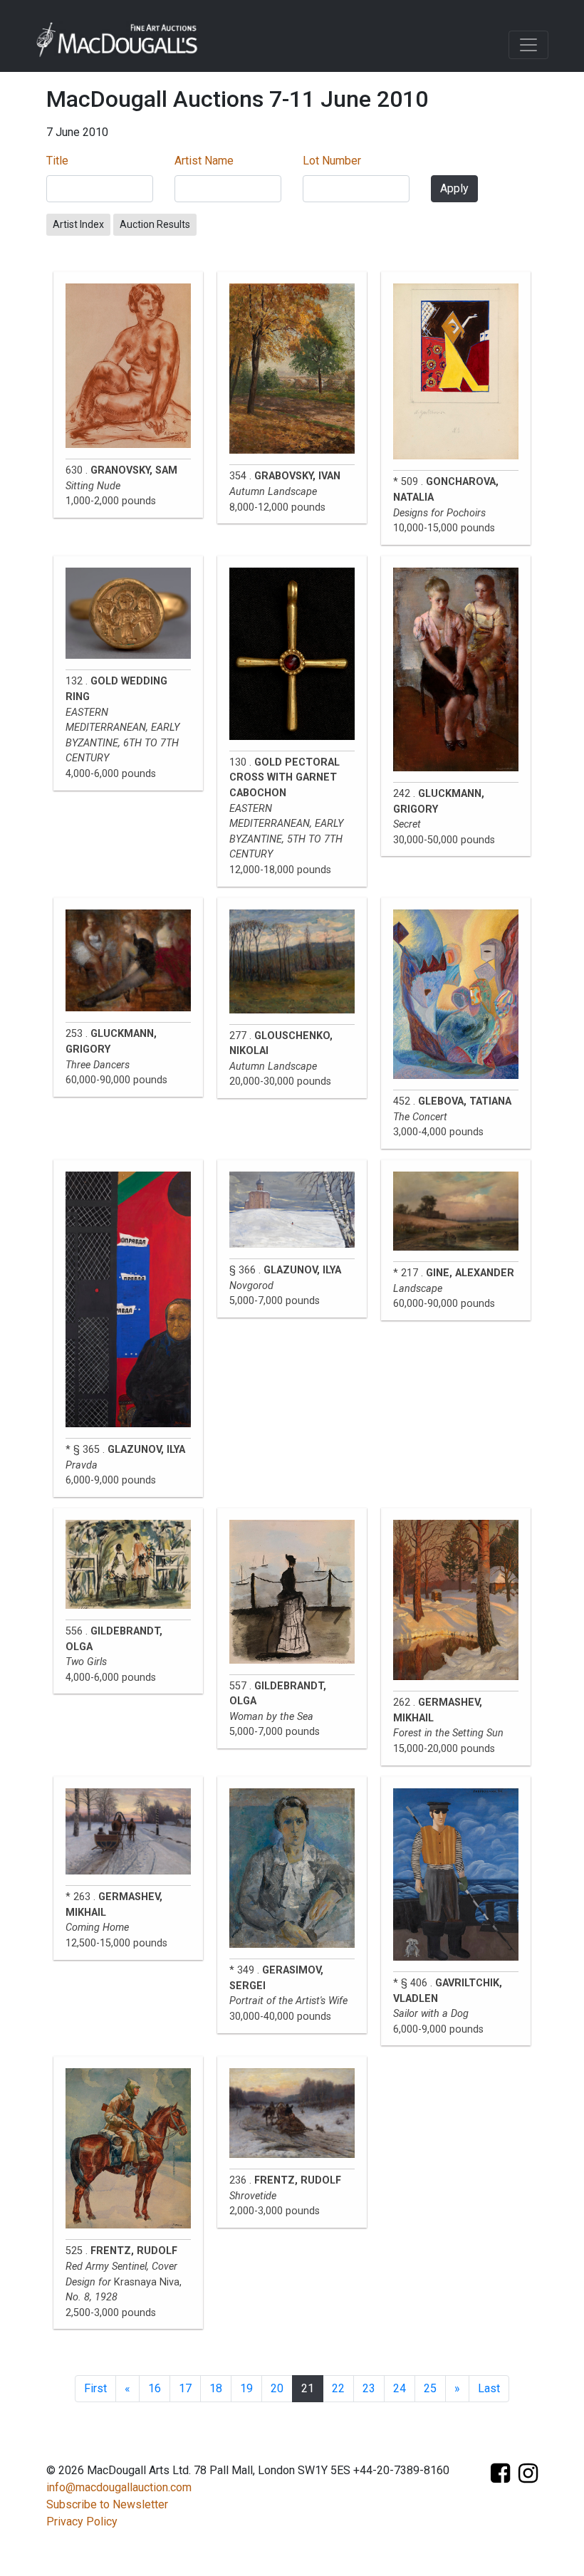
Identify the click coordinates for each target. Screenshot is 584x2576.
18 (216, 2388)
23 (369, 2388)
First (95, 2388)
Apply (454, 188)
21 (308, 2388)
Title (57, 161)
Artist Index (78, 224)
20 (277, 2388)
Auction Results (155, 224)
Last (489, 2388)
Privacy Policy (82, 2522)
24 (400, 2388)
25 (430, 2388)
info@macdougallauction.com (119, 2487)
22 (338, 2388)
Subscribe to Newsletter (107, 2504)
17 (185, 2388)
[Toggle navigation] (528, 45)
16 (155, 2388)
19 (246, 2388)
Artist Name (204, 161)
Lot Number (332, 161)
